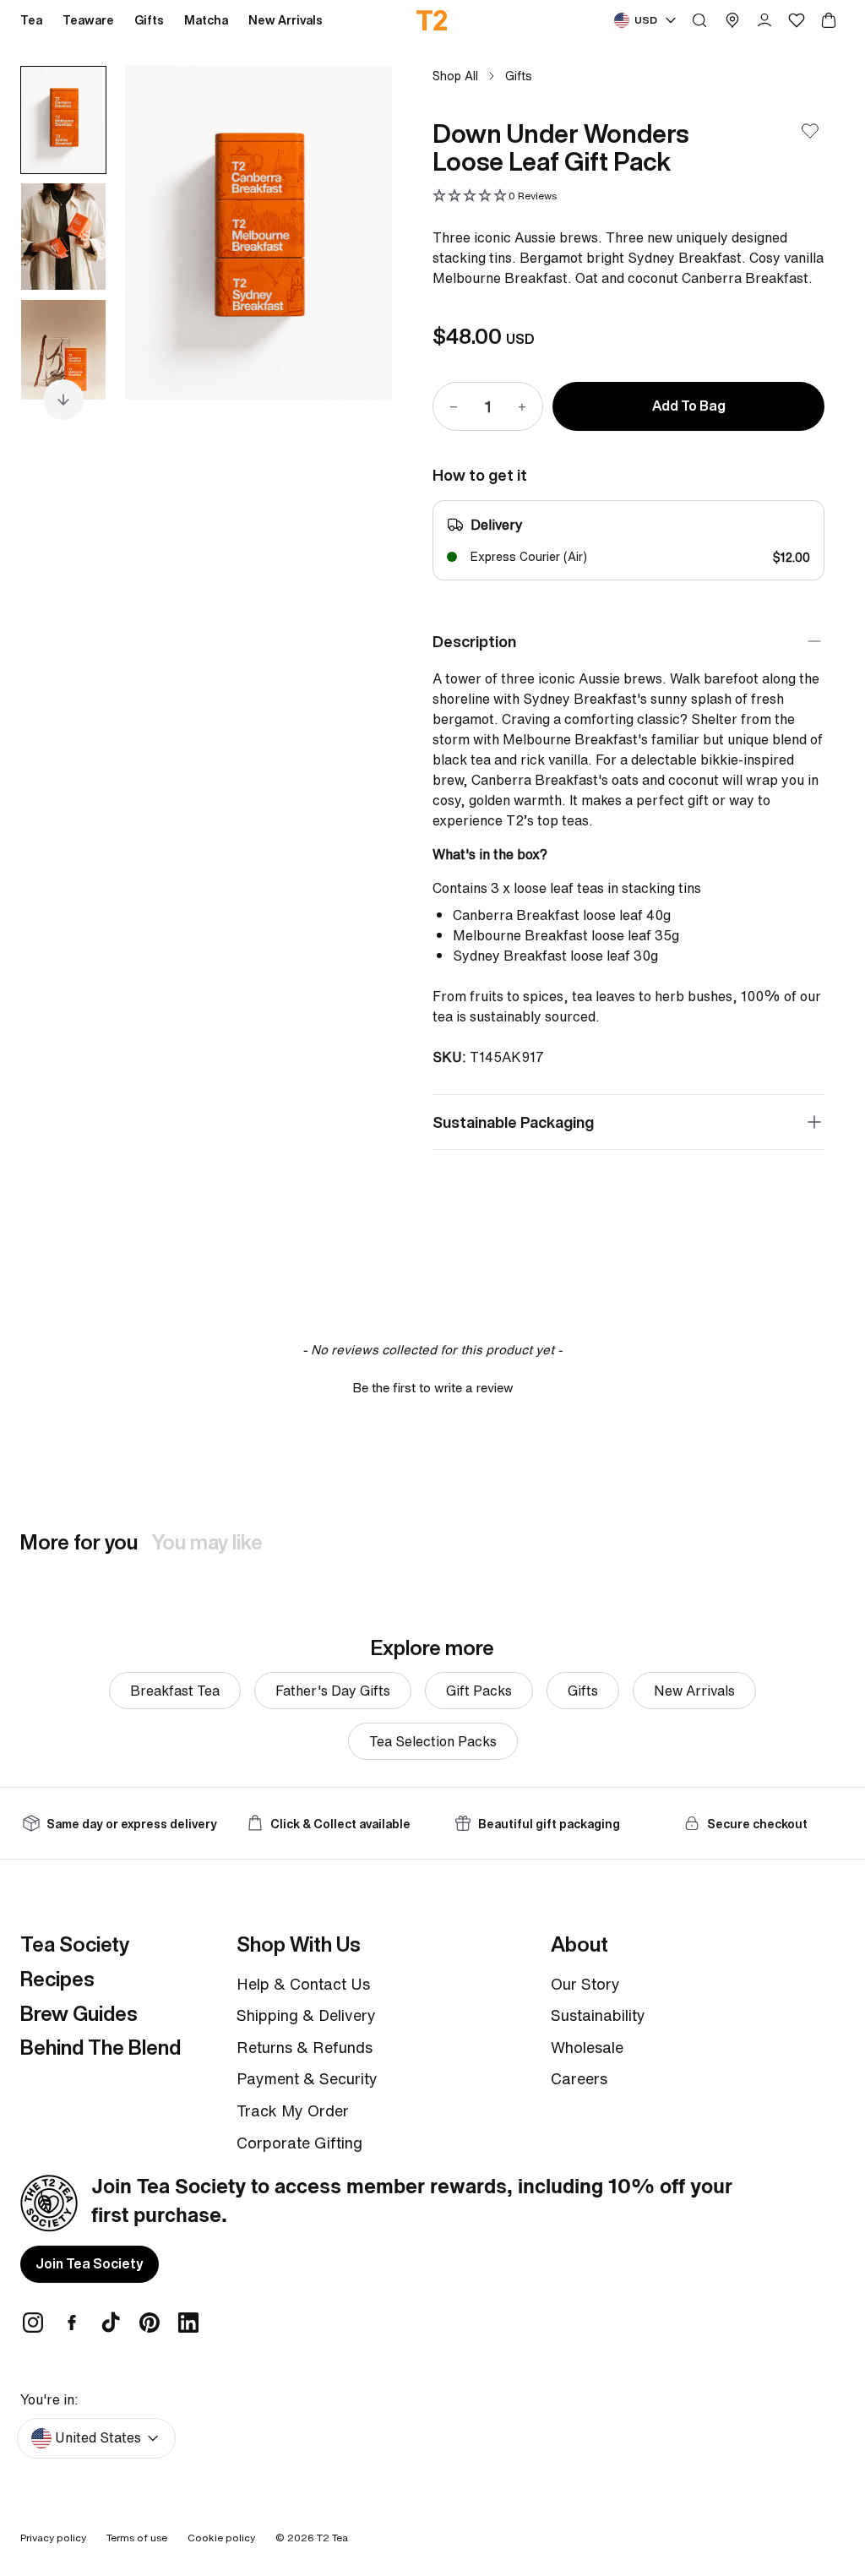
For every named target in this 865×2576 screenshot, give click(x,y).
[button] (495, 196)
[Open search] (699, 20)
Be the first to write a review (433, 1388)
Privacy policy (53, 2538)
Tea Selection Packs (433, 1741)
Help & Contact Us (303, 1984)
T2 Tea (332, 2538)
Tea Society (75, 1944)
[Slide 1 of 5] (63, 120)
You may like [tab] (207, 1542)
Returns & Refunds (305, 2047)
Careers (579, 2078)
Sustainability (598, 2015)
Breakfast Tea (175, 1691)
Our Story (585, 1984)
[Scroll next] (63, 400)
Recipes (57, 1979)
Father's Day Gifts (333, 1691)
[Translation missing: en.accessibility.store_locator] (732, 20)
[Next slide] (358, 232)
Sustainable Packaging (513, 1122)
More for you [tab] (79, 1542)
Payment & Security (307, 2078)
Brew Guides (79, 2013)
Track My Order (293, 2110)
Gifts (519, 76)
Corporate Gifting (299, 2143)
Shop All (455, 76)
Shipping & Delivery (306, 2015)
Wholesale (587, 2047)
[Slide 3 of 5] (63, 353)
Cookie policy (221, 2538)
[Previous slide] (159, 232)
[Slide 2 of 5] (63, 237)
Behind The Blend (101, 2047)
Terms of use (137, 2538)
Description (474, 641)
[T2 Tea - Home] (433, 20)
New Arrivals (694, 1691)
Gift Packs (479, 1691)
